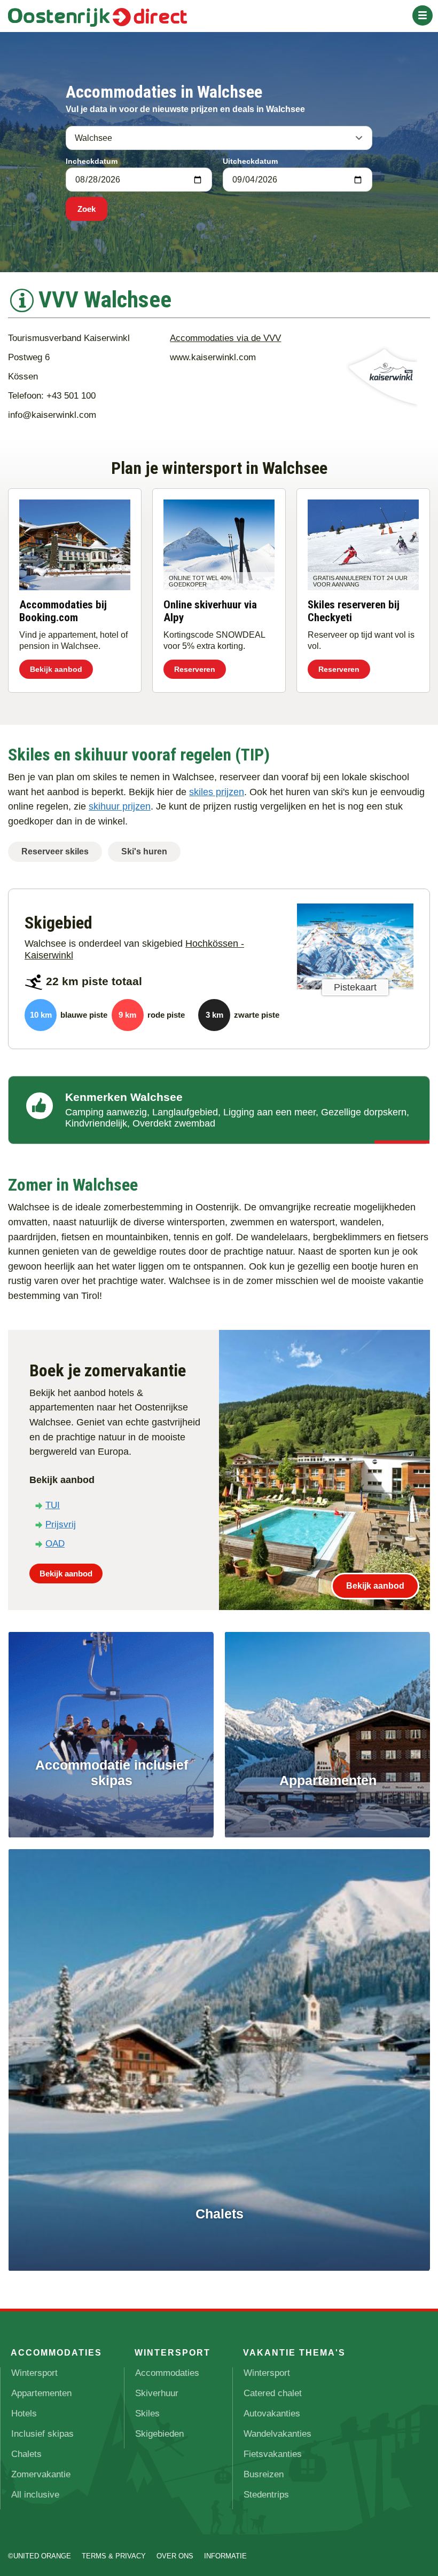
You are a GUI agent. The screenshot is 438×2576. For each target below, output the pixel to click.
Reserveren (195, 669)
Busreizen (264, 2474)
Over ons (175, 2556)
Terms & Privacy (114, 2556)
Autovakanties (272, 2413)
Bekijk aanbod (56, 669)
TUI (53, 1505)
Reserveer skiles (55, 851)
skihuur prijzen (120, 806)
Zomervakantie (41, 2474)
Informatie (225, 2556)
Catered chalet (273, 2393)
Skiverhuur (157, 2393)
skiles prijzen (217, 792)
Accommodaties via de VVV (225, 338)
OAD (55, 1544)
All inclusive (35, 2495)
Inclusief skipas (42, 2434)
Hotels (24, 2413)
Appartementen (41, 2393)
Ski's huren (144, 851)
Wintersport (34, 2373)
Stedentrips (266, 2495)
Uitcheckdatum (250, 161)
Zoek (87, 209)
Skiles (147, 2413)
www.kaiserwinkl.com (213, 357)
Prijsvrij (61, 1524)
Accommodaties (167, 2373)
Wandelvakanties (277, 2434)
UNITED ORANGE (42, 2556)
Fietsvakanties (273, 2454)
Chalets (26, 2454)
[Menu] (423, 15)
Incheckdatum (92, 161)
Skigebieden (159, 2434)
